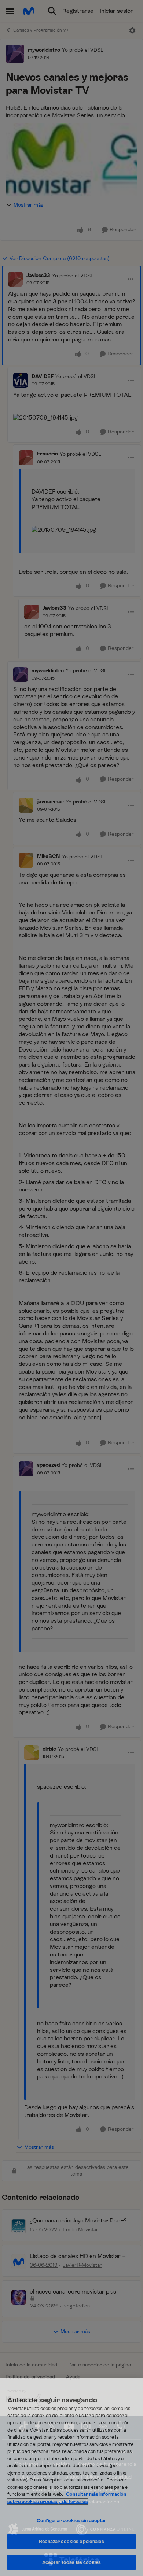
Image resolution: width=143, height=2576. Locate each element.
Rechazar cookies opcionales (71, 2541)
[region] (71, 2477)
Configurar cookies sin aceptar (72, 2520)
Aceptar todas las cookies (71, 2562)
